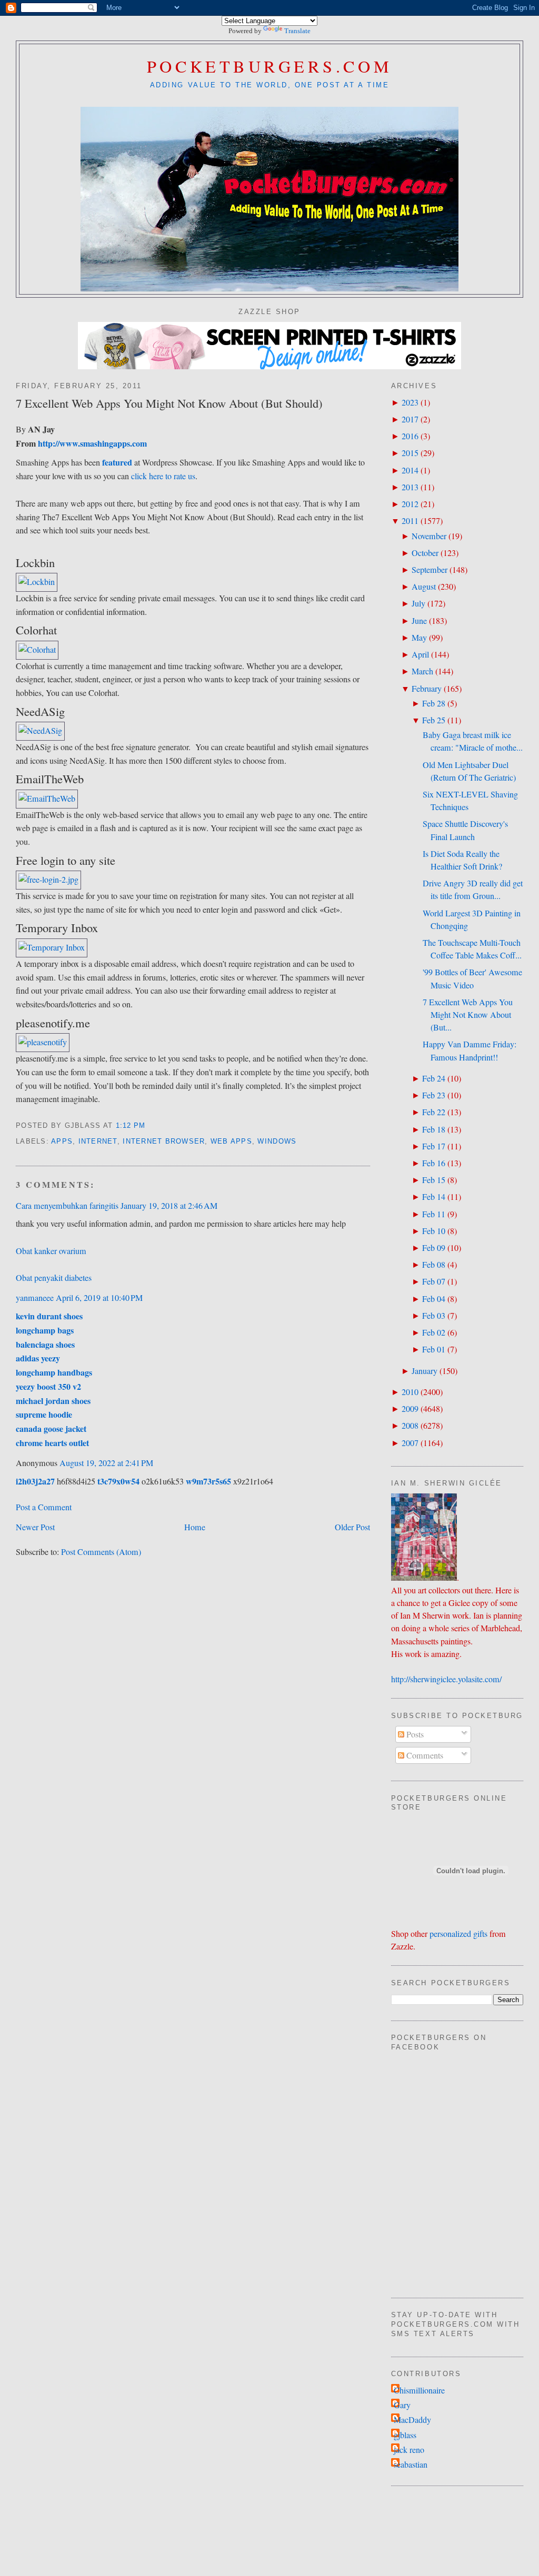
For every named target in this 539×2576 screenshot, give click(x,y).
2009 (410, 1409)
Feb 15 (434, 1180)
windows (277, 1141)
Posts (414, 1734)
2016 (410, 436)
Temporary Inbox (57, 927)
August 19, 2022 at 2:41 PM (106, 1463)
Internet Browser (164, 1141)
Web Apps (231, 1141)
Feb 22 (434, 1112)
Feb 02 (434, 1332)
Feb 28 (434, 703)
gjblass (405, 2435)
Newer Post (35, 1527)
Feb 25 (434, 720)
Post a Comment (44, 1507)
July (418, 603)
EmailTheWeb (50, 779)
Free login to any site (66, 860)
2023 (410, 402)
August (424, 587)
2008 (410, 1426)
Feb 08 (434, 1265)
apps (62, 1141)
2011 (410, 521)
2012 (410, 504)
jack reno (409, 2450)
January (425, 1371)
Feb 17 (434, 1146)
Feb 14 (434, 1197)
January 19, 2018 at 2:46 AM (169, 1206)
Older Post (352, 1527)
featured (117, 462)
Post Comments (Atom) (101, 1552)
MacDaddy (412, 2420)
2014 (410, 470)
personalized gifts (458, 1934)
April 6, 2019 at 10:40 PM (99, 1298)
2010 (410, 1392)
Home (195, 1527)
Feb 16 (434, 1163)
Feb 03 (434, 1316)
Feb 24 (434, 1078)
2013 (410, 487)
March (422, 671)
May (419, 638)
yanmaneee (35, 1298)
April (420, 654)
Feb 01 (434, 1349)
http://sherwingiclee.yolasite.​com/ (446, 1679)
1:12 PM (131, 1126)
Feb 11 (434, 1214)
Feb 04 (434, 1299)
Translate (297, 31)
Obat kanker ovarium (51, 1251)
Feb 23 (434, 1095)
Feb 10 (434, 1231)
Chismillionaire (419, 2390)
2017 (410, 419)
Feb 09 (434, 1248)
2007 (410, 1443)
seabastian (411, 2464)
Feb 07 (434, 1281)
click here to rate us (163, 476)
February (427, 689)
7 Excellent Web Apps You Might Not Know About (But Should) (169, 403)
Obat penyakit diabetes (54, 1278)
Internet (98, 1141)
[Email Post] (150, 1126)
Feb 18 (434, 1129)
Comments (424, 1755)
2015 (410, 453)
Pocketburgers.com (270, 66)
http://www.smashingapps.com (92, 443)
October (425, 553)
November (429, 536)
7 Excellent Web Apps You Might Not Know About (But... (468, 1015)
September (430, 570)
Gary (402, 2405)
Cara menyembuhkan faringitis (67, 1206)
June (419, 621)
